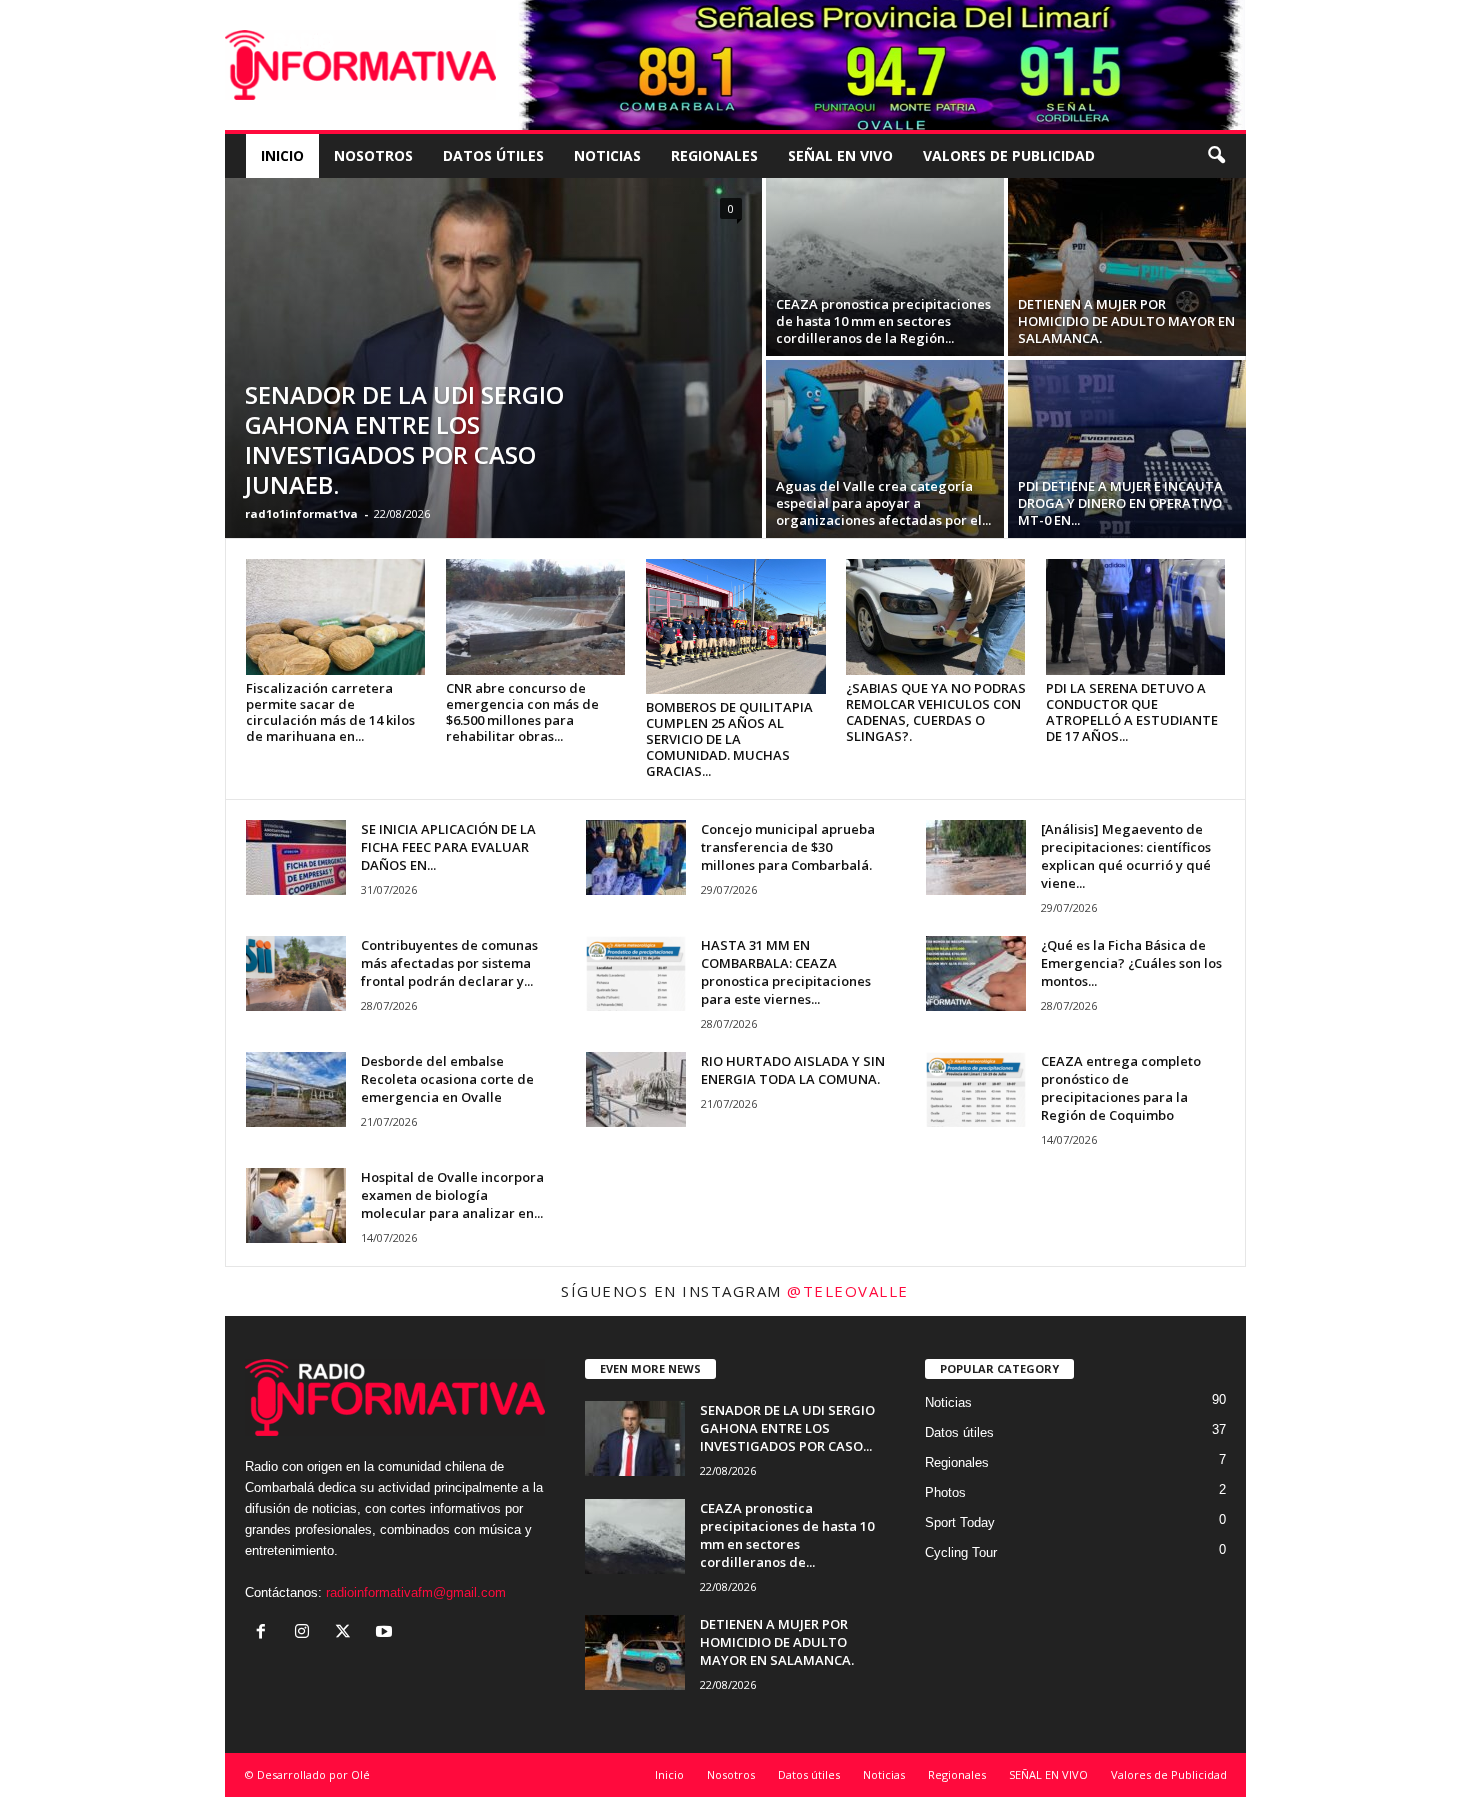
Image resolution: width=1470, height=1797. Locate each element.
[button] (1216, 156)
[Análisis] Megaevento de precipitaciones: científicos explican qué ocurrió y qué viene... (1126, 856)
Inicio (282, 155)
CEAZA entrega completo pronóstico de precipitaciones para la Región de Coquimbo (1121, 1088)
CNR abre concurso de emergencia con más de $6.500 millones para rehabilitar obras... (522, 712)
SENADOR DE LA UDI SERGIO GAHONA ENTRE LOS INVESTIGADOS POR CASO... (787, 1428)
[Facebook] (265, 1633)
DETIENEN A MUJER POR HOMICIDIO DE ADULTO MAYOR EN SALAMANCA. (1126, 321)
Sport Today (960, 1522)
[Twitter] (347, 1633)
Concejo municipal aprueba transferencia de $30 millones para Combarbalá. (788, 847)
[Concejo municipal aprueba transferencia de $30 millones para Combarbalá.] (636, 857)
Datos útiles (493, 155)
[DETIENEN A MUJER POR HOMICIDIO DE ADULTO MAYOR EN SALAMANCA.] (1127, 267)
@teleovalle (848, 1291)
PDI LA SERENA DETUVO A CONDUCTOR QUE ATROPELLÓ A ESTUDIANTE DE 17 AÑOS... (1132, 712)
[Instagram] (306, 1633)
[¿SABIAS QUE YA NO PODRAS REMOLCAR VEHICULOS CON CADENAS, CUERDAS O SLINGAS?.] (936, 617)
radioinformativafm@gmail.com (416, 1592)
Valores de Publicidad (1009, 155)
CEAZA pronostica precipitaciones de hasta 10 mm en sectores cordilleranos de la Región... (883, 321)
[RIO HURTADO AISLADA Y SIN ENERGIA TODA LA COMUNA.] (636, 1089)
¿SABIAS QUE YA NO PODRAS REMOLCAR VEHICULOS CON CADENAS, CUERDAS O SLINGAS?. (936, 712)
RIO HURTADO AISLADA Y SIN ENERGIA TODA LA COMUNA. (793, 1070)
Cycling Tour (961, 1552)
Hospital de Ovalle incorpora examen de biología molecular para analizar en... (452, 1195)
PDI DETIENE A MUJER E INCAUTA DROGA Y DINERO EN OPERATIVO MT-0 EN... (1120, 503)
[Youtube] (386, 1633)
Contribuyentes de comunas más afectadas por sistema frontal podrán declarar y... (449, 963)
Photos (945, 1492)
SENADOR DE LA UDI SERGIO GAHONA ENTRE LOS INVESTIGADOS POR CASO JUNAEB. (404, 439)
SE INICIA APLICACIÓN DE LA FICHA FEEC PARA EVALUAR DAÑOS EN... (448, 847)
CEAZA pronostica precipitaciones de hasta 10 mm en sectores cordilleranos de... (787, 1535)
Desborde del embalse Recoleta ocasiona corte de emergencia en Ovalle (447, 1079)
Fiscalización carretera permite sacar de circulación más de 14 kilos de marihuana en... (330, 712)
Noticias (607, 155)
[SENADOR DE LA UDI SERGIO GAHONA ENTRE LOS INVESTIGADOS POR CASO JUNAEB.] (493, 358)
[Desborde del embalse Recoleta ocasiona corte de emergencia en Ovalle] (296, 1089)
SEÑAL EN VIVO (840, 155)
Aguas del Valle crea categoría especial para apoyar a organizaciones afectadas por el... (883, 503)
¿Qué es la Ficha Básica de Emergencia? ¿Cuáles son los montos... (1131, 963)
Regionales (714, 155)
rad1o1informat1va (301, 513)
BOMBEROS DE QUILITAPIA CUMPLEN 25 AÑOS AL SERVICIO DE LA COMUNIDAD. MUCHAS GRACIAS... (729, 739)
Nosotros (373, 155)
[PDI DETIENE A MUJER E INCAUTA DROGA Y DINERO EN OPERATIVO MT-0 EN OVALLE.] (1127, 449)
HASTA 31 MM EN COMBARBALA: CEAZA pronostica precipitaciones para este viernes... (786, 972)
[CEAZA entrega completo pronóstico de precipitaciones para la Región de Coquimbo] (976, 1089)
